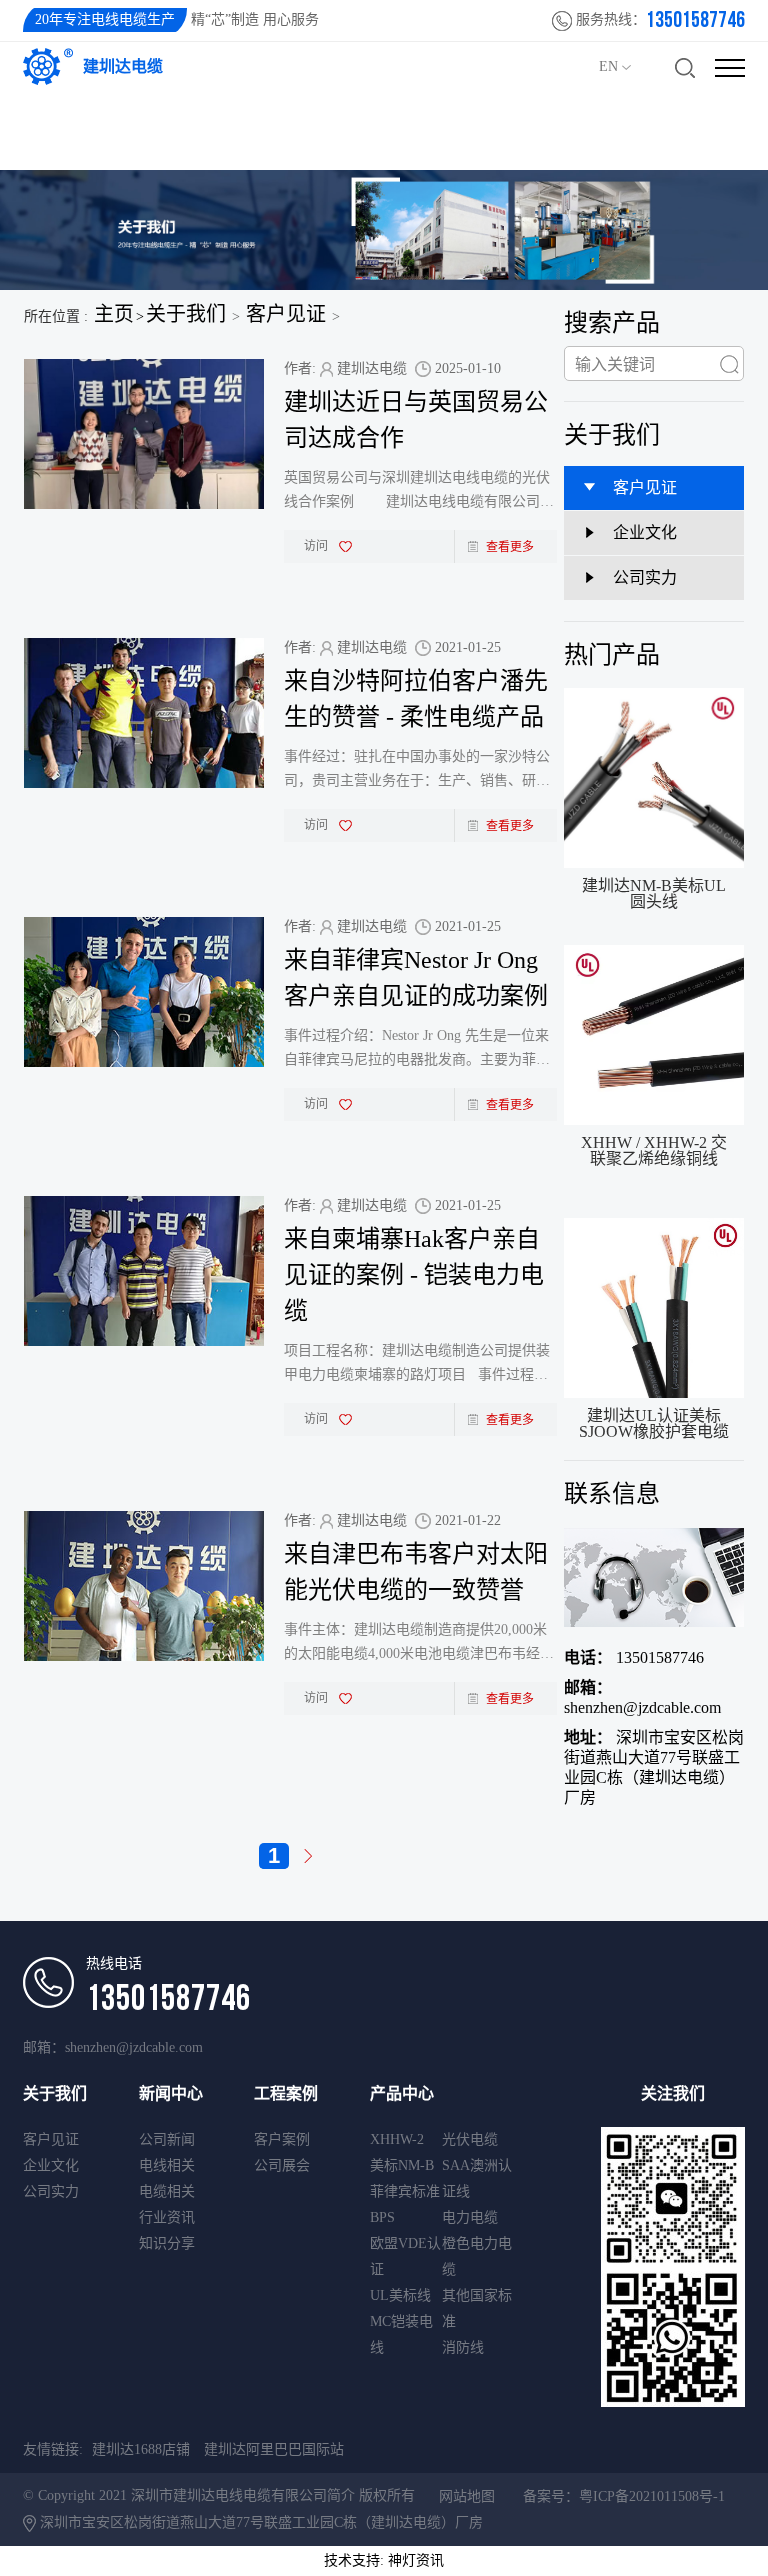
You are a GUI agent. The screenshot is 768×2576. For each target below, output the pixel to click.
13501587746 (634, 1657)
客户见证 (286, 314)
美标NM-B (402, 2165)
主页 (114, 314)
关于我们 (186, 314)
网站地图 (467, 2496)
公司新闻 (167, 2139)
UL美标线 (400, 2295)
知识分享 (167, 2243)
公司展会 (282, 2165)
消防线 (463, 2347)
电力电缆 (470, 2217)
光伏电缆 (470, 2139)
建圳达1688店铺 (141, 2449)
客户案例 (282, 2139)
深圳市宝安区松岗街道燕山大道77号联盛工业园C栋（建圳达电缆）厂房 (654, 1767)
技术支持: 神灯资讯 (384, 2560)
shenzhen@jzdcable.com (642, 1697)
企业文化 (51, 2165)
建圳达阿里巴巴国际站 (274, 2449)
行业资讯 (167, 2217)
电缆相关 (167, 2191)
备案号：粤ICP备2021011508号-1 (624, 2496)
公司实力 (51, 2191)
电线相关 (167, 2165)
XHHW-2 (397, 2139)
